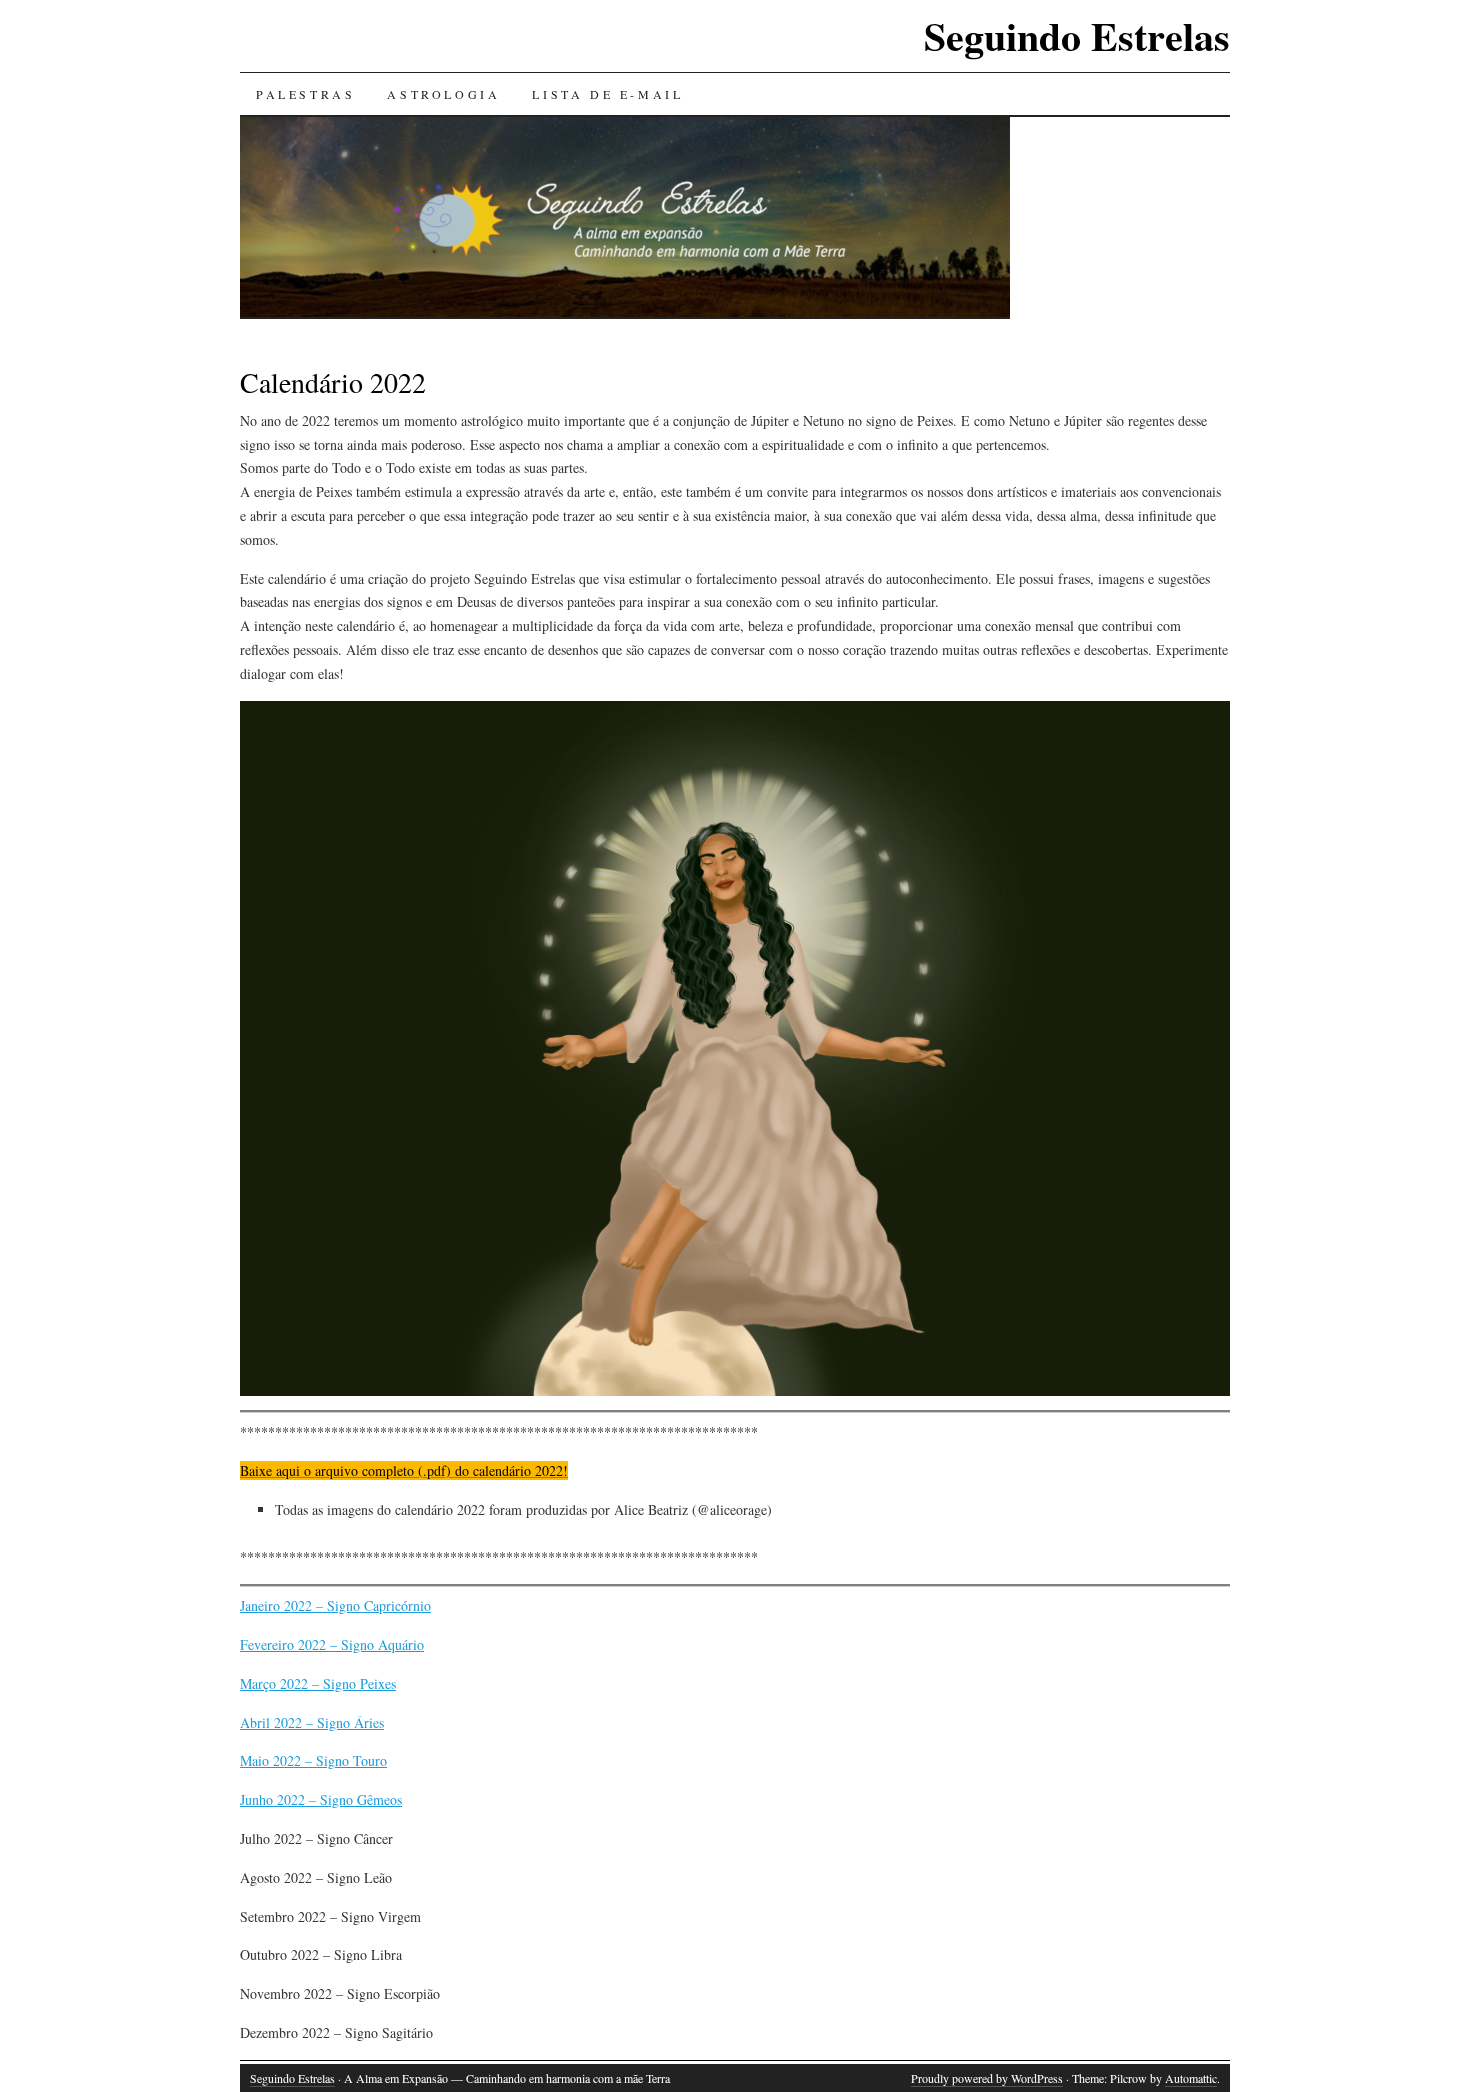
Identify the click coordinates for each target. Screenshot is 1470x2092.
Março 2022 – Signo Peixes (318, 1683)
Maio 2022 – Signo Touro (313, 1760)
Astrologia (443, 94)
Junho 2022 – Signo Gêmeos (321, 1799)
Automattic (1191, 2078)
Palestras (305, 94)
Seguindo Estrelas (1077, 35)
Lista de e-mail (607, 94)
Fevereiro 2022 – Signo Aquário (332, 1644)
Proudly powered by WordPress (987, 2078)
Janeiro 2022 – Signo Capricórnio (335, 1605)
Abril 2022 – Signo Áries (312, 1722)
